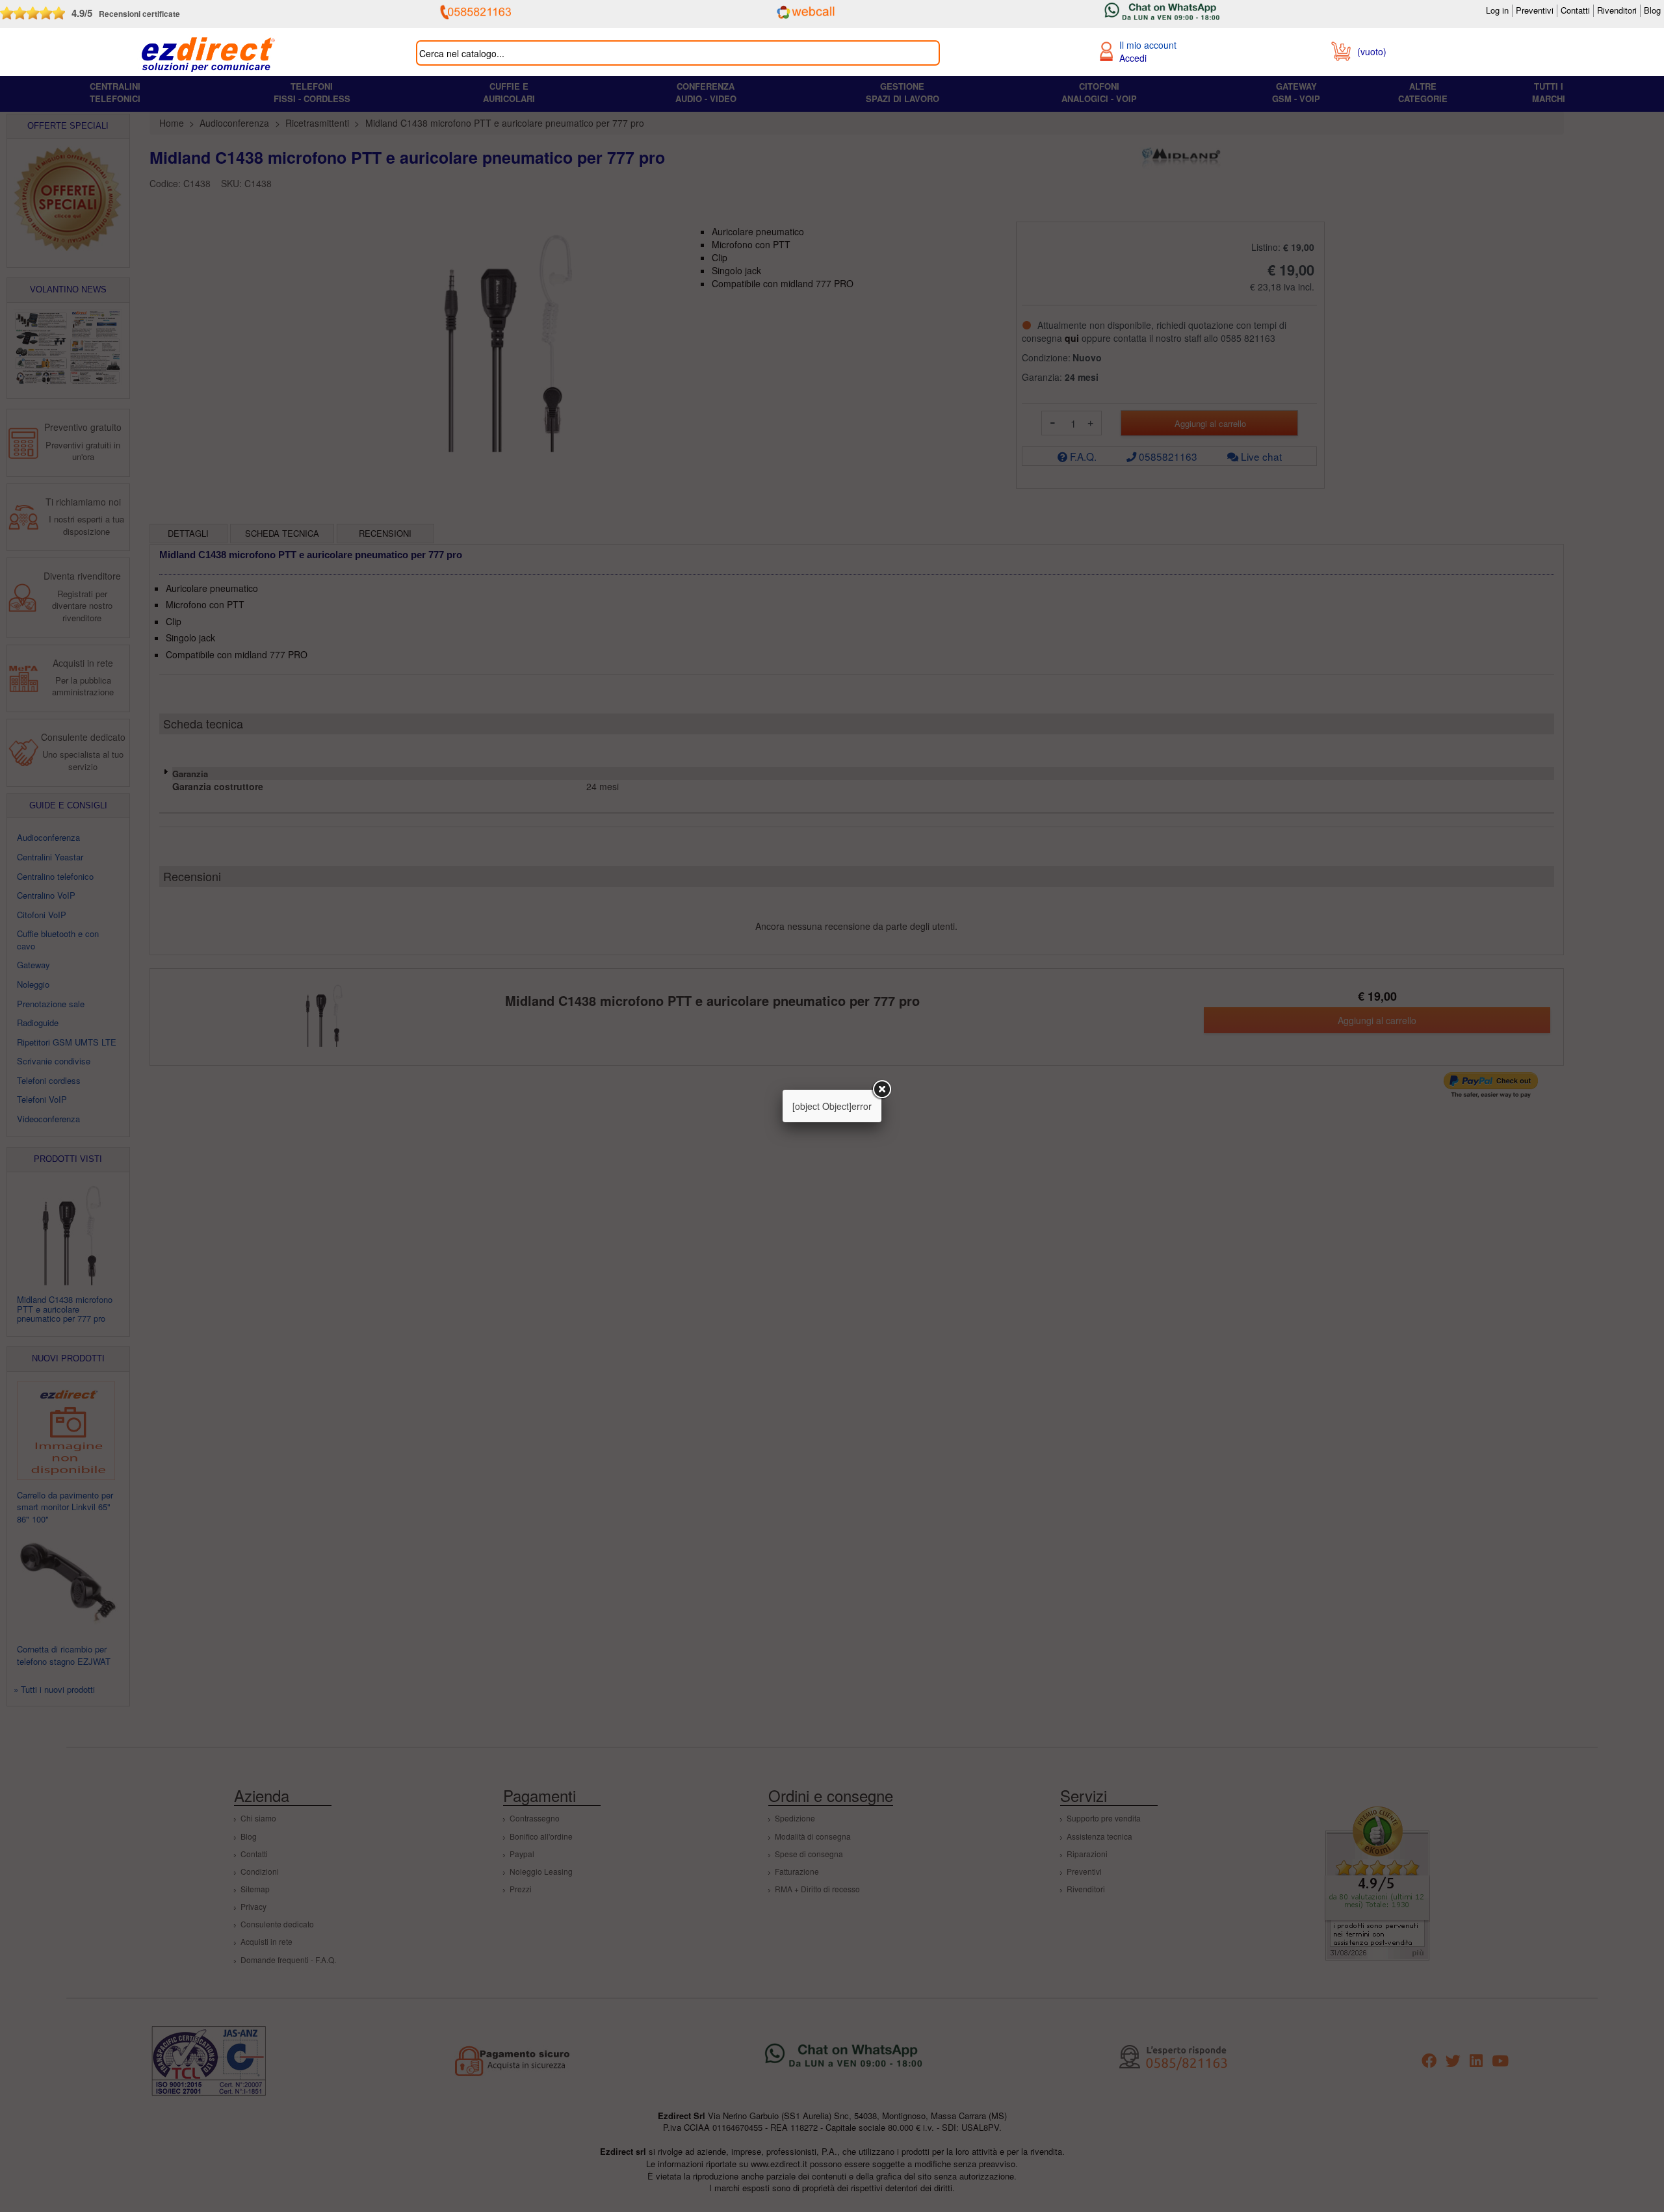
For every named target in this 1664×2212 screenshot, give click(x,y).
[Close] (881, 1090)
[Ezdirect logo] (208, 55)
